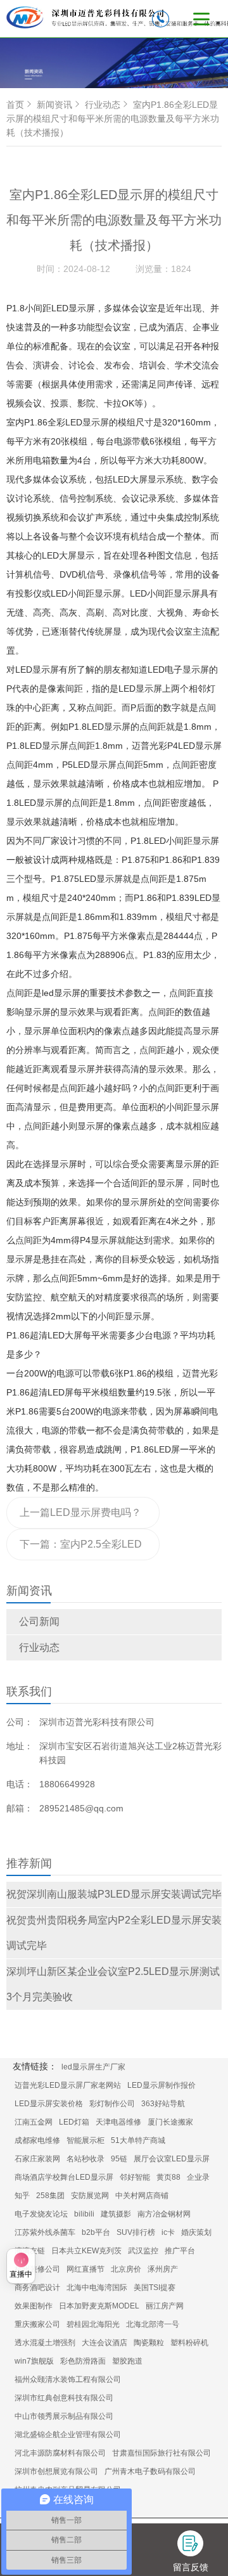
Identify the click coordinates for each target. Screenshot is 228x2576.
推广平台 (180, 2251)
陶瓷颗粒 (149, 2343)
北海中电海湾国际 (97, 2288)
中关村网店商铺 (142, 2196)
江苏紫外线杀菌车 (45, 2232)
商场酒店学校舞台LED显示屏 (64, 2177)
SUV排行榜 (136, 2232)
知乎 (22, 2196)
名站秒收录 (85, 2159)
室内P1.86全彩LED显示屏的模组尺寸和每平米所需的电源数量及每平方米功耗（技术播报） (113, 119)
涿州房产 (163, 2269)
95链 (119, 2159)
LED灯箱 (74, 2122)
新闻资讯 (54, 105)
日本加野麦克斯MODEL (99, 2306)
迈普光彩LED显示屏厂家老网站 (68, 2085)
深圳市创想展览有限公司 (56, 2471)
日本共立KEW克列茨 (86, 2251)
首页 (15, 105)
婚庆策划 (196, 2232)
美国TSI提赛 (155, 2288)
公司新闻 (39, 1621)
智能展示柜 (85, 2140)
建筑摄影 (116, 2214)
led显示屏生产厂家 (93, 2067)
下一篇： (81, 1550)
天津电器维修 (118, 2122)
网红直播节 (85, 2269)
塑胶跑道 (127, 2361)
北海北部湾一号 (153, 2324)
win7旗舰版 (34, 2361)
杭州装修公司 (37, 2269)
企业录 (198, 2177)
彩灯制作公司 (112, 2104)
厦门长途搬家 (170, 2122)
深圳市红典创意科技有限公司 (64, 2398)
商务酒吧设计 (37, 2288)
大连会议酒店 (104, 2343)
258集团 (50, 2196)
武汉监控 (143, 2251)
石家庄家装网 (37, 2159)
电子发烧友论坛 (41, 2214)
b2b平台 (96, 2232)
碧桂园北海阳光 (93, 2324)
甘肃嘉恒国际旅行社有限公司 (161, 2453)
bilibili (84, 2214)
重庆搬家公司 (37, 2324)
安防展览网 (90, 2196)
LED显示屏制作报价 (161, 2085)
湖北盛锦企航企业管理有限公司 (68, 2435)
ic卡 (168, 2232)
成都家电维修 (37, 2140)
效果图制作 (34, 2306)
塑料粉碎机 (189, 2343)
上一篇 (80, 1518)
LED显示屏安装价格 (49, 2104)
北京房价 (126, 2269)
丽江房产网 (165, 2306)
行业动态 (39, 1647)
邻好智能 (135, 2177)
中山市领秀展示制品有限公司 (64, 2416)
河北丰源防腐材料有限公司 (60, 2453)
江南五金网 (34, 2122)
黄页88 (168, 2177)
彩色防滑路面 (83, 2361)
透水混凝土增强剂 (45, 2343)
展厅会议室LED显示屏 (172, 2159)
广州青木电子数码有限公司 (150, 2471)
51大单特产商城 (138, 2140)
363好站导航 (163, 2104)
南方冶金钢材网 (164, 2214)
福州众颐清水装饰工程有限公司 (68, 2379)
